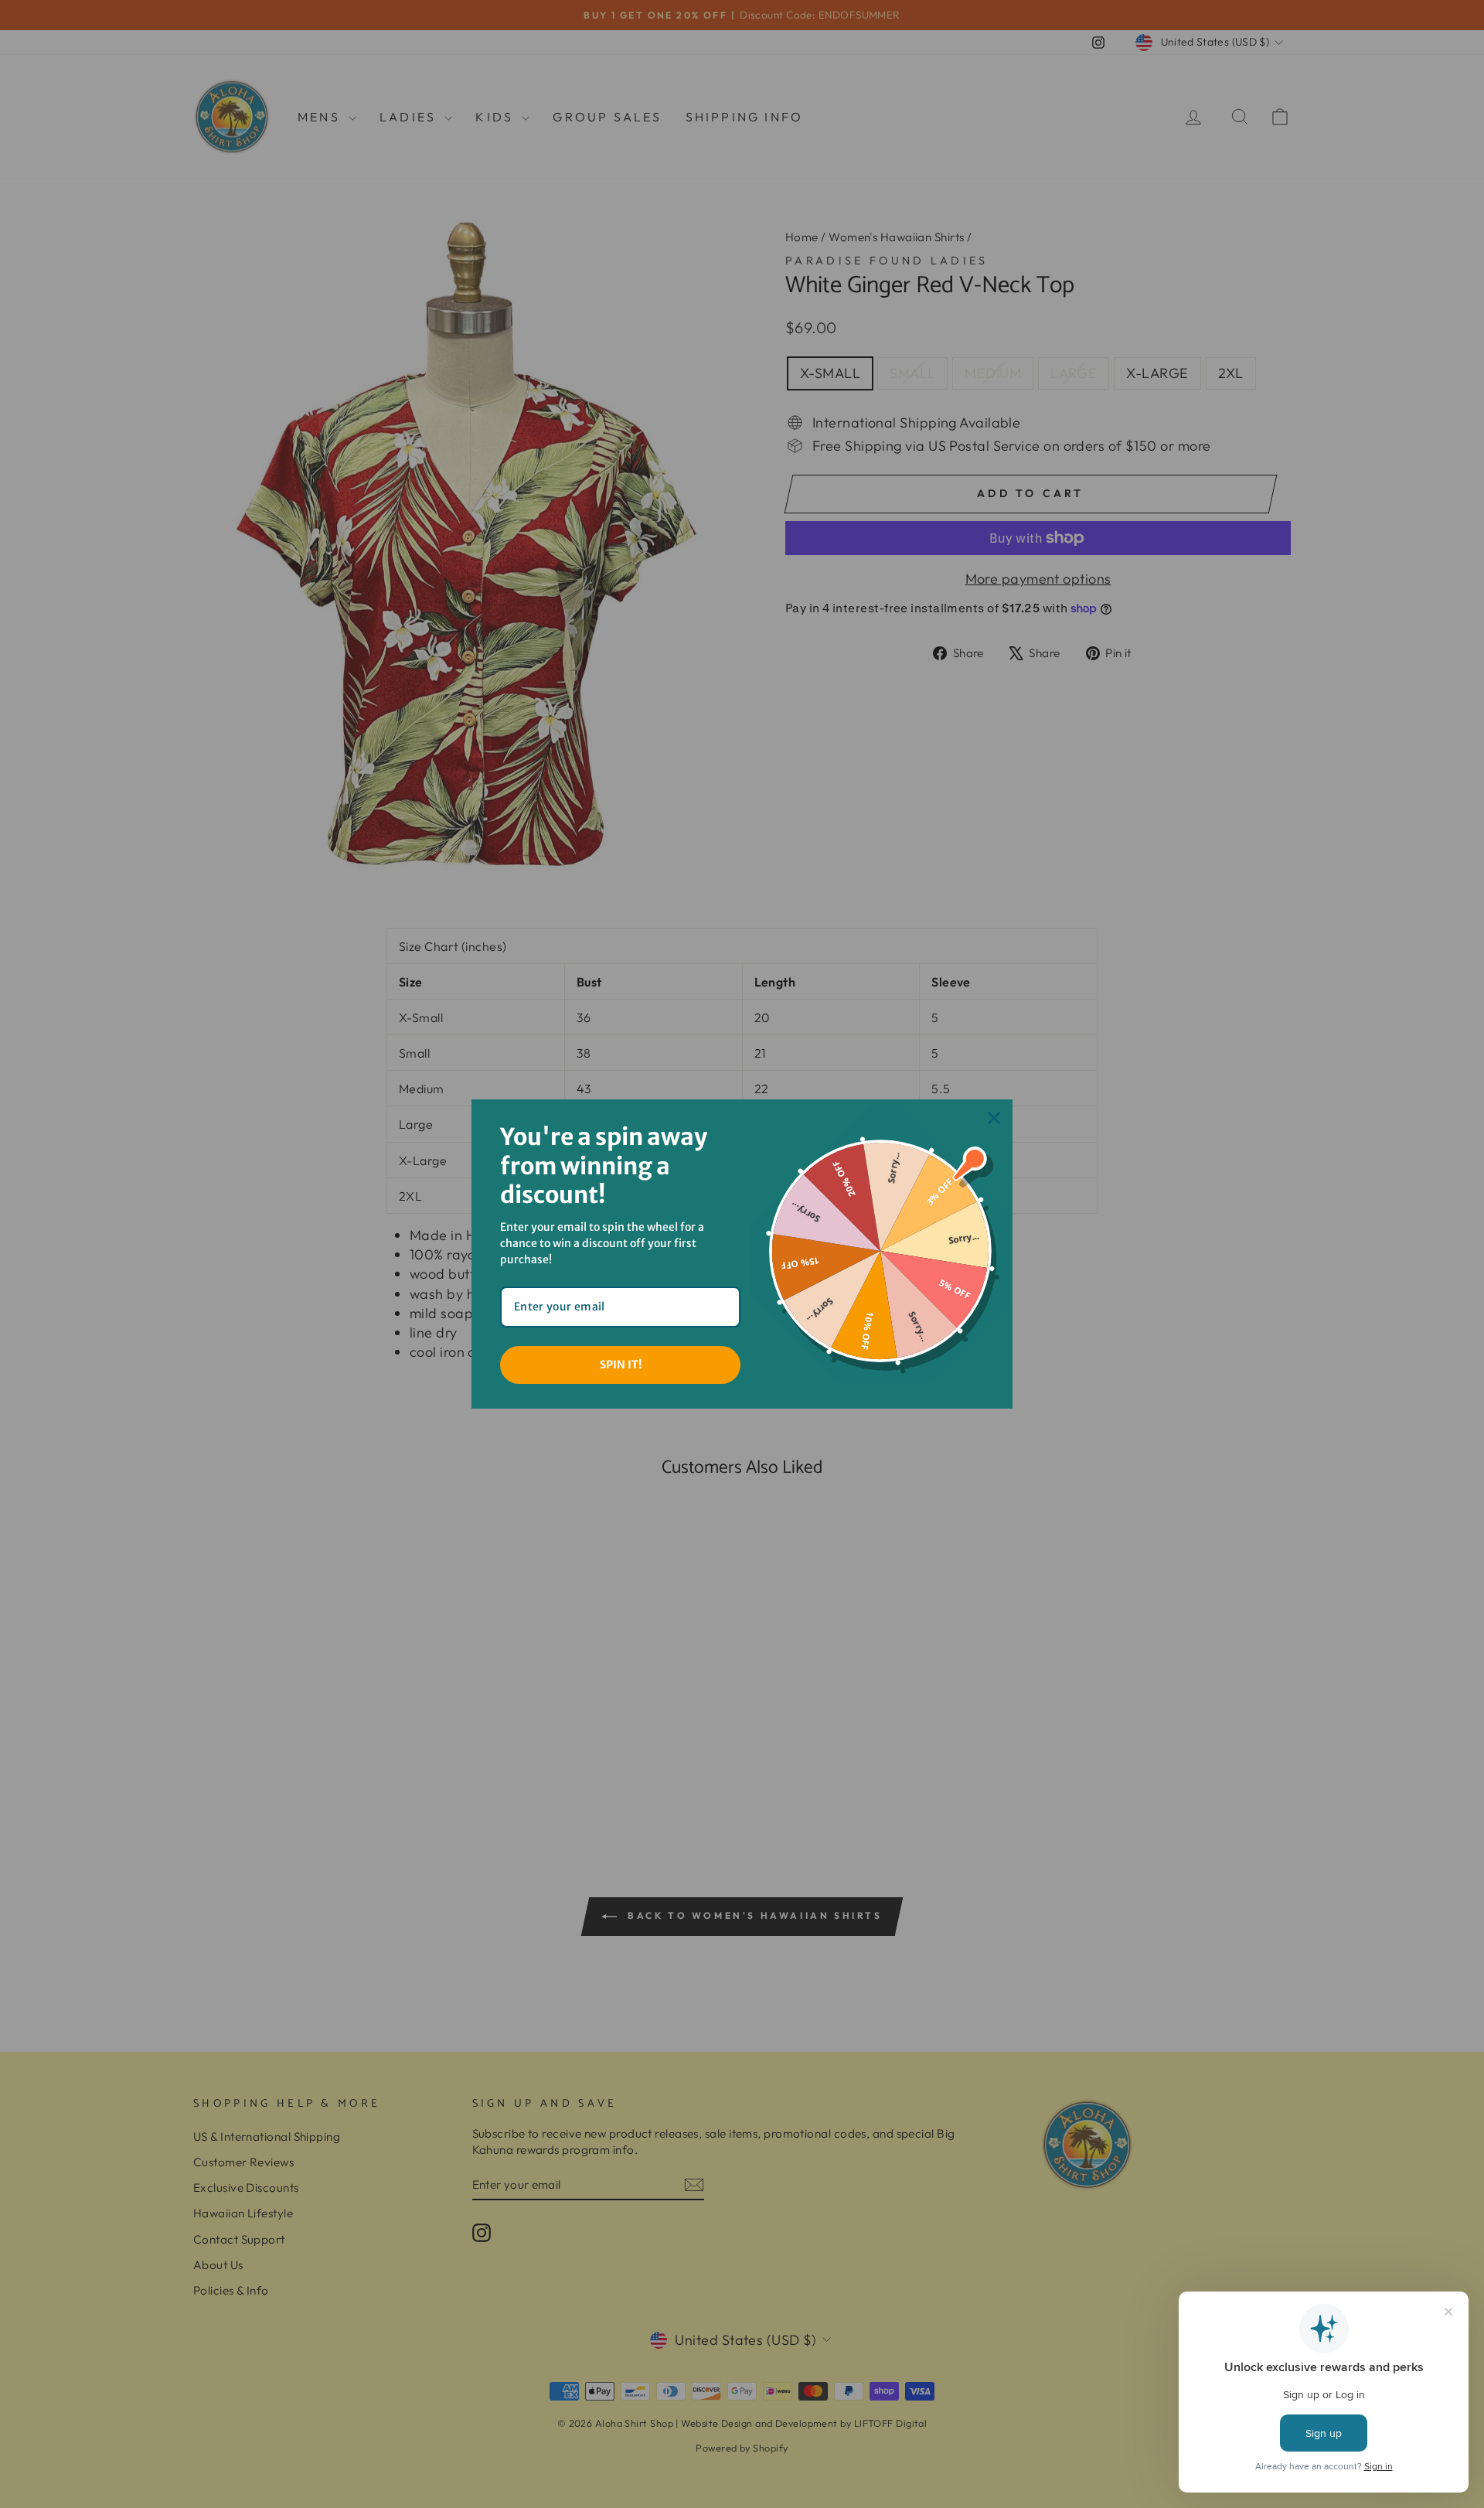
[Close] (994, 1118)
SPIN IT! (621, 1365)
